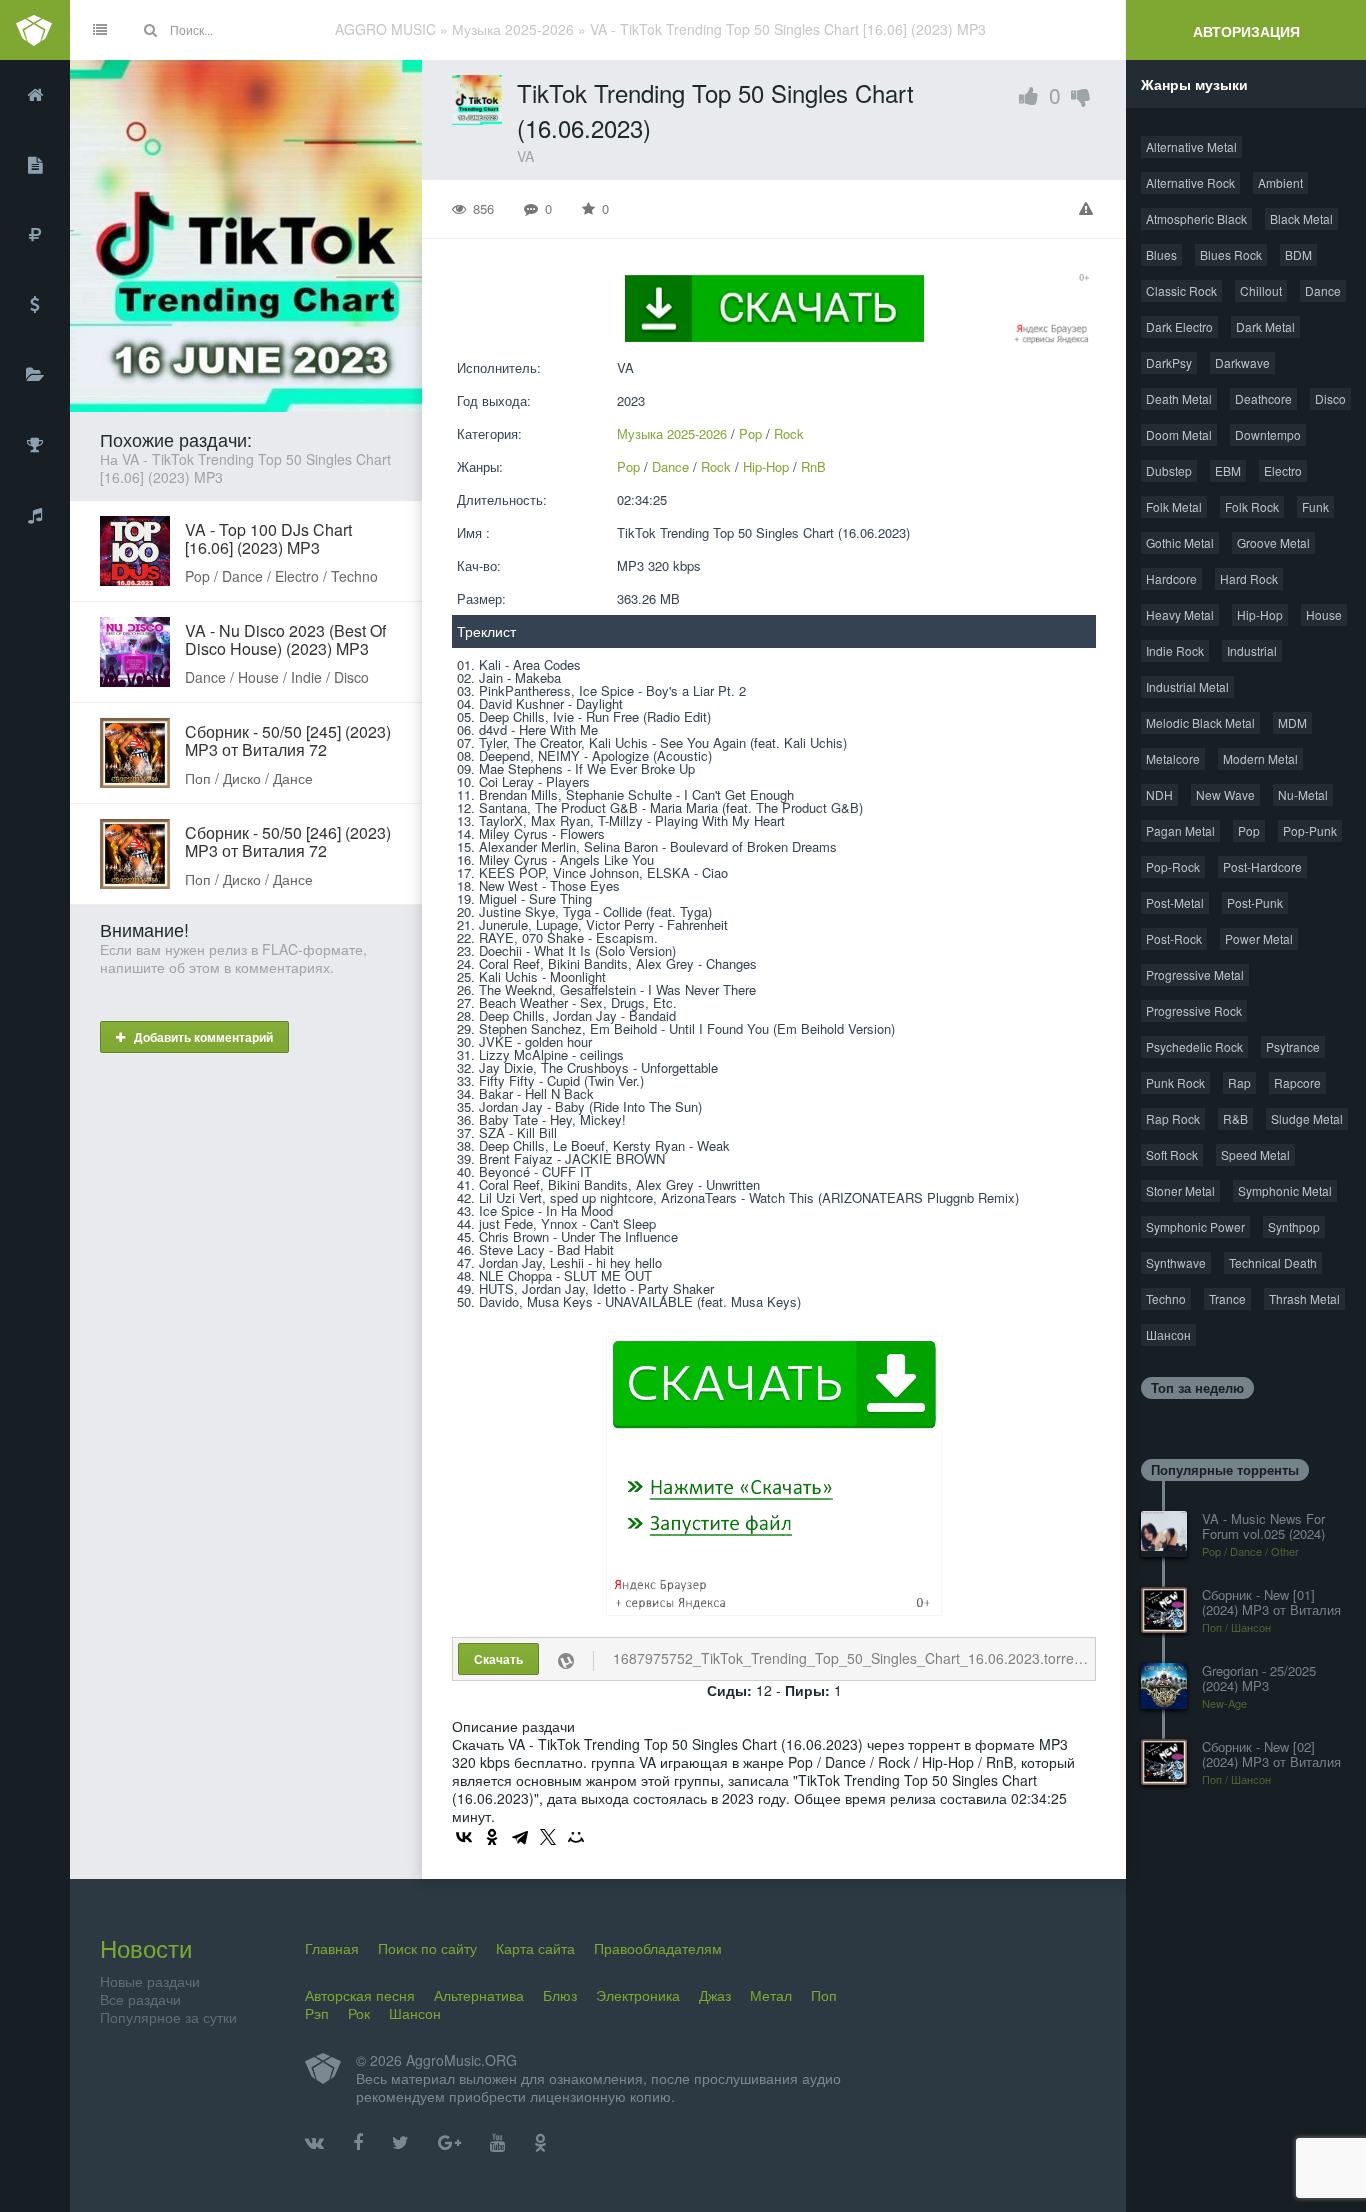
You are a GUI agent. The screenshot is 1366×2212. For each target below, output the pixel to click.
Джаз (715, 1995)
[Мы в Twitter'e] (400, 2143)
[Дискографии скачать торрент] (35, 165)
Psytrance (1293, 1046)
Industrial (1252, 650)
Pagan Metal (1180, 830)
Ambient (1280, 182)
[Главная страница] (35, 95)
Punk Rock (1175, 1082)
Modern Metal (1260, 758)
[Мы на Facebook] (358, 2143)
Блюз (560, 1995)
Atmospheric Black (1196, 218)
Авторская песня (360, 1995)
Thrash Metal (1304, 1298)
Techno (1166, 1298)
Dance (670, 466)
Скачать (498, 1659)
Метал (771, 1995)
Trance (1227, 1298)
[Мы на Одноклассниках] (540, 2143)
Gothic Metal (1180, 542)
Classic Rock (1181, 290)
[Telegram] (520, 1837)
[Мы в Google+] (449, 2143)
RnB (813, 466)
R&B (1235, 1118)
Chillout (1261, 290)
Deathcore (1263, 398)
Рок (359, 2013)
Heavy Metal (1180, 614)
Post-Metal (1175, 902)
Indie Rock (1175, 650)
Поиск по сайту (427, 1948)
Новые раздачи (150, 1981)
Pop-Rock (1173, 866)
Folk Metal (1174, 506)
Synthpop (1294, 1226)
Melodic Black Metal (1200, 722)
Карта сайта (535, 1948)
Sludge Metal (1307, 1118)
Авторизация (1246, 31)
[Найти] (150, 30)
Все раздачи (140, 1999)
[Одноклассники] (492, 1837)
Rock (789, 433)
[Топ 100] (35, 445)
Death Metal (1179, 398)
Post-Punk (1255, 902)
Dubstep (1169, 470)
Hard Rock (1249, 578)
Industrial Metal (1187, 686)
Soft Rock (1172, 1154)
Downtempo (1268, 434)
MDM (1292, 722)
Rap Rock (1173, 1118)
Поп (824, 1995)
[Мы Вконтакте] (314, 2143)
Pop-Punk (1310, 830)
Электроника (638, 1995)
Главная (332, 1948)
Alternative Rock (1190, 182)
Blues (1161, 254)
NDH (1159, 794)
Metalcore (1173, 758)
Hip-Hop (766, 466)
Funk (1315, 506)
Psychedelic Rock (1194, 1046)
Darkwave (1242, 362)
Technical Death (1273, 1262)
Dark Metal (1265, 326)
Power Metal (1259, 938)
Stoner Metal (1180, 1190)
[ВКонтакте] (464, 1837)
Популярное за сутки (168, 2017)
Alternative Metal (1191, 146)
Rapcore (1297, 1082)
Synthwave (1176, 1262)
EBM (1228, 470)
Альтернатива (479, 1995)
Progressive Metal (1195, 974)
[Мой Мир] (576, 1837)
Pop (750, 433)
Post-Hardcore (1262, 866)
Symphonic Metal (1285, 1190)
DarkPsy (1169, 362)
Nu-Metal (1303, 794)
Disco (1330, 398)
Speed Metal (1255, 1154)
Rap (1239, 1082)
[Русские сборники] (35, 235)
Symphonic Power (1195, 1226)
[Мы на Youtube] (497, 2143)
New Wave (1225, 794)
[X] (548, 1837)
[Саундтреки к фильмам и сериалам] (35, 515)
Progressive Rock (1194, 1010)
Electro (1283, 470)
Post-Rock (1174, 938)
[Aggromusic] (35, 30)
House (1324, 614)
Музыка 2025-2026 (672, 433)
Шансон (1168, 1334)
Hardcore (1171, 578)
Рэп (317, 2013)
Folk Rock (1252, 506)
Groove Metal (1273, 542)
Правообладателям (658, 1948)
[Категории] (35, 375)
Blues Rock (1231, 254)
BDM (1298, 254)
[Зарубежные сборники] (35, 305)
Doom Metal (1179, 434)
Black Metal (1301, 218)
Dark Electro (1179, 326)
